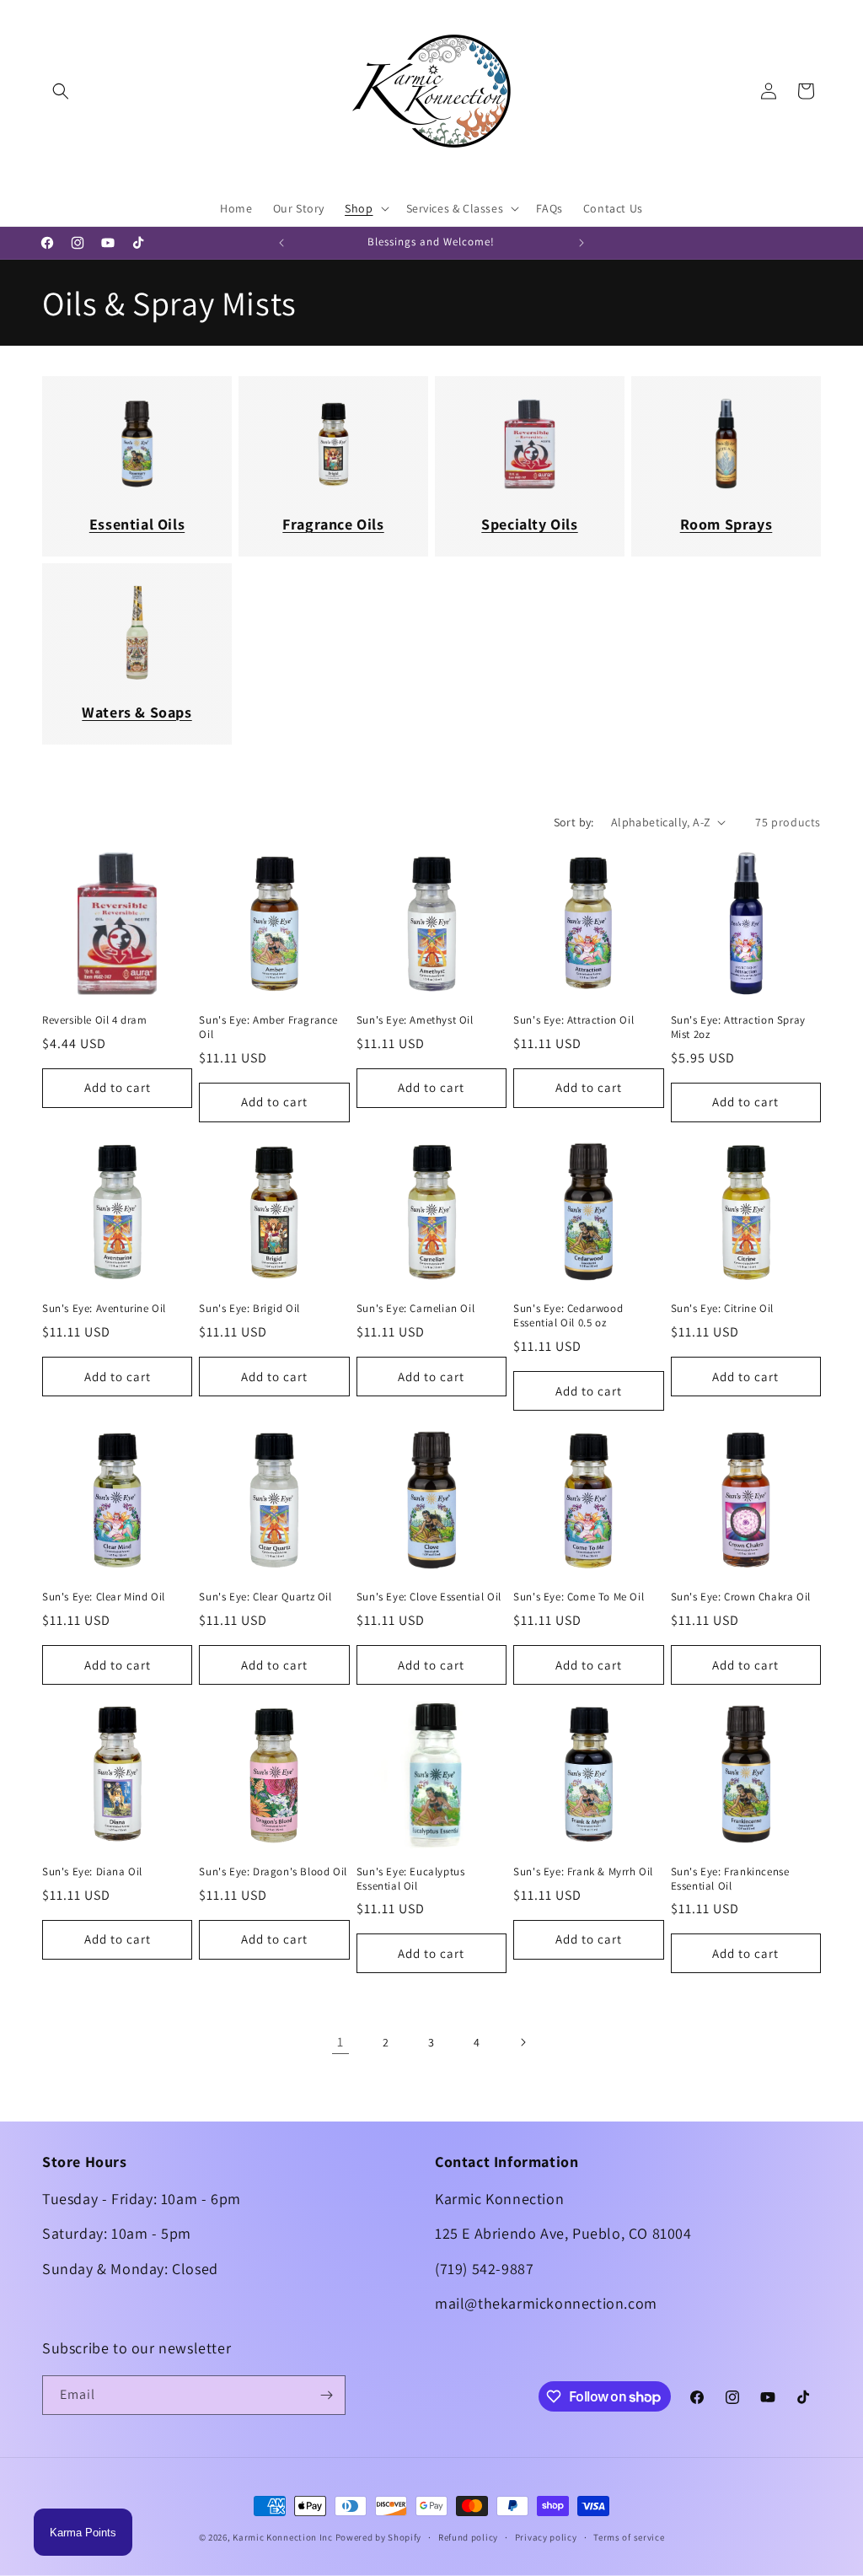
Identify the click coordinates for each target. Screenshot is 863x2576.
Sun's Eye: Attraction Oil (574, 1020)
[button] (61, 91)
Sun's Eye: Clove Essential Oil (429, 1597)
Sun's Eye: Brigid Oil (249, 1309)
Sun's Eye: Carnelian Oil (415, 1309)
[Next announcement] (582, 243)
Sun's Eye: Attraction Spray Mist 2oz (738, 1027)
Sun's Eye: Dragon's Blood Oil (273, 1872)
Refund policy (468, 2537)
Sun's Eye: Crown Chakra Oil (741, 1597)
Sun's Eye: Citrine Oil (722, 1309)
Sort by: (574, 822)
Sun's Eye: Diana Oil (92, 1872)
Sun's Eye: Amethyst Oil (415, 1020)
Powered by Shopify (379, 2537)
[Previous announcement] (281, 243)
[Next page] (523, 2042)
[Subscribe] (326, 2395)
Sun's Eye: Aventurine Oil (104, 1309)
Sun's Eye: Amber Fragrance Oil (268, 1027)
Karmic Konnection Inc (283, 2537)
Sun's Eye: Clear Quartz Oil (265, 1597)
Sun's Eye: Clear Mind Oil (104, 1597)
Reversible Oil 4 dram (95, 1020)
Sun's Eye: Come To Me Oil (579, 1597)
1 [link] (340, 2042)
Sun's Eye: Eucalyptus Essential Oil (411, 1879)
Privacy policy (546, 2537)
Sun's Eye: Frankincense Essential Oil (730, 1879)
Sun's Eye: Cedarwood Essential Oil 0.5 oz (568, 1316)
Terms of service (629, 2537)
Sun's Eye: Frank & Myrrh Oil (583, 1872)
